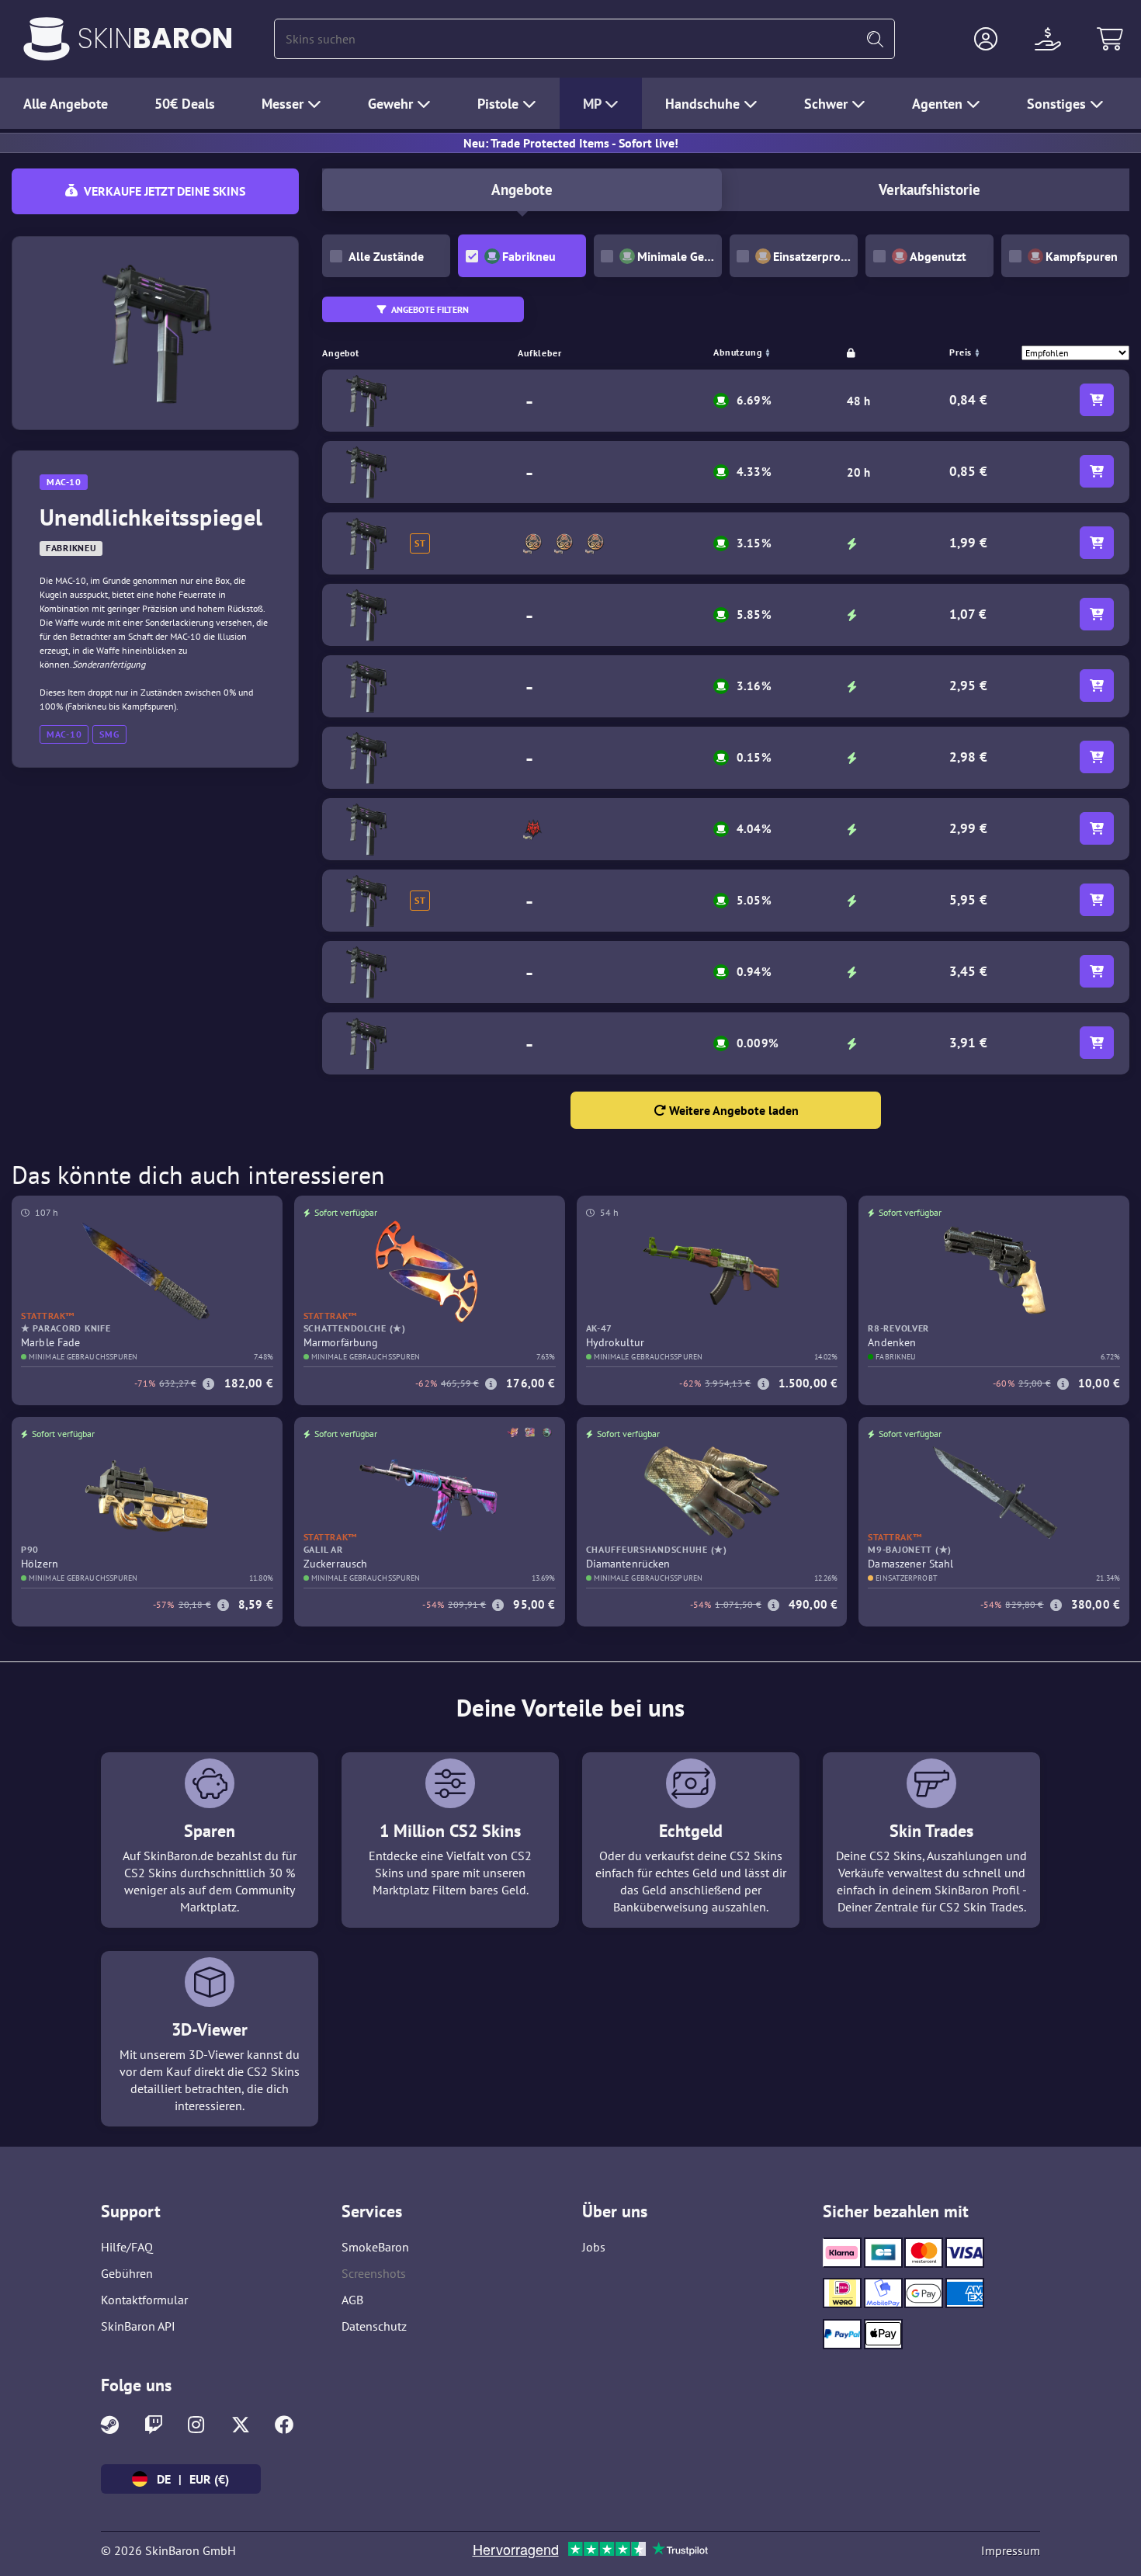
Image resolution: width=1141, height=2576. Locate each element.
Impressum (1011, 2550)
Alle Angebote (66, 104)
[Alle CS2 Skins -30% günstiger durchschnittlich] (47, 39)
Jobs (594, 2247)
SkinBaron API (138, 2326)
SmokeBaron (375, 2247)
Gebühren (127, 2273)
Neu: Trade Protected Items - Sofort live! (571, 143)
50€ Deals (185, 104)
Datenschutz (374, 2326)
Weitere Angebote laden (732, 1110)
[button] (986, 39)
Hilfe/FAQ (127, 2247)
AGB (352, 2300)
